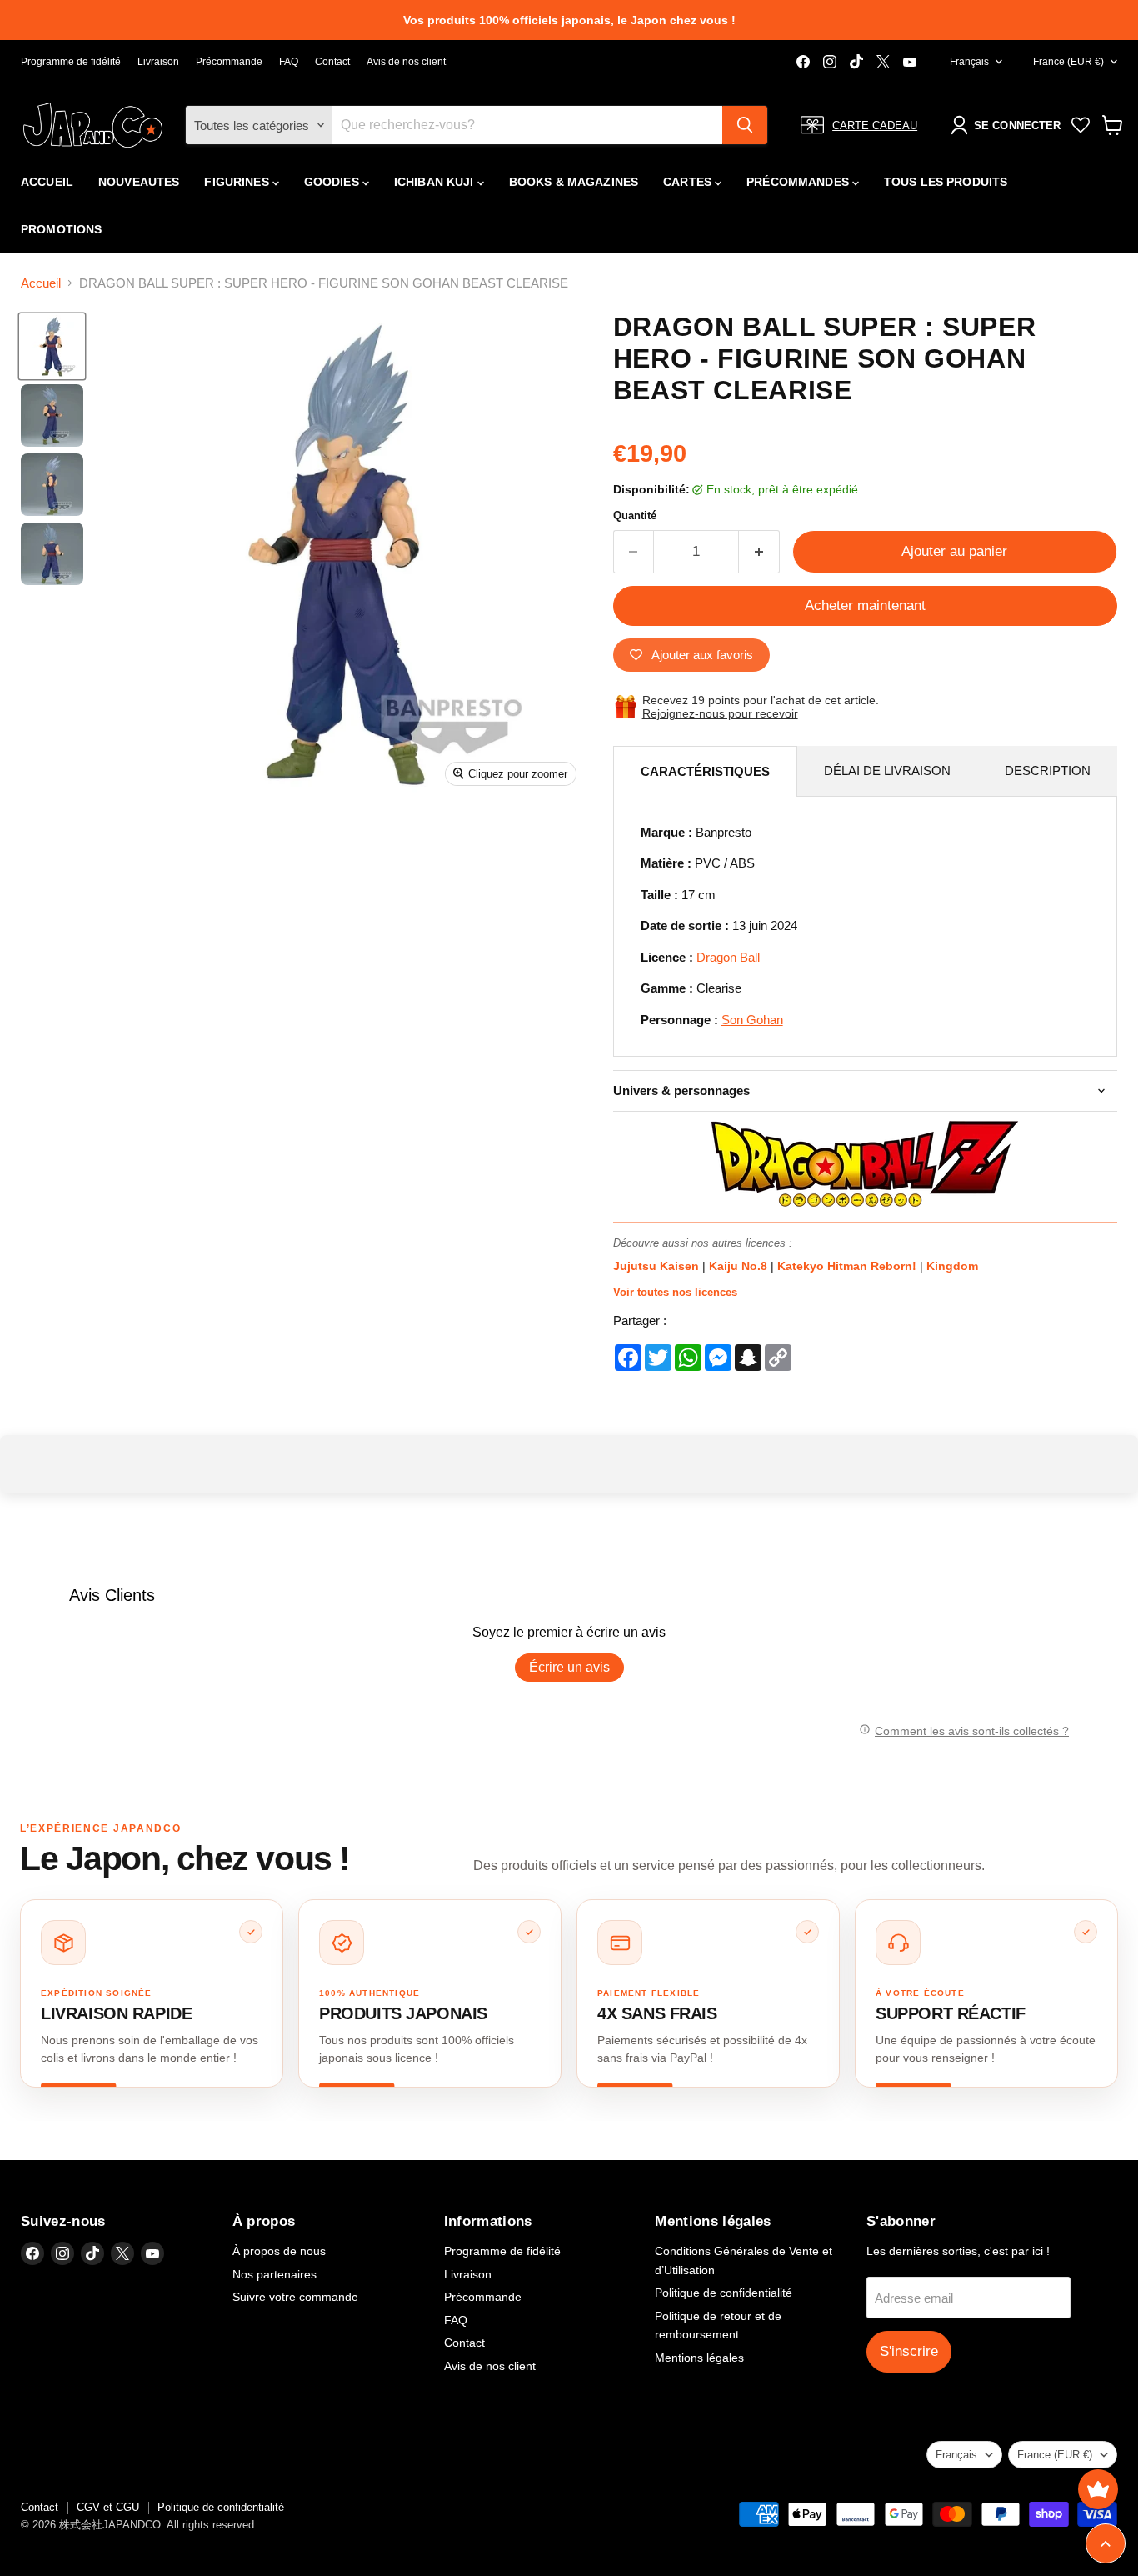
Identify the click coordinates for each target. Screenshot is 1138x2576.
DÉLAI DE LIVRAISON (887, 770)
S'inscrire (909, 2351)
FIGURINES (238, 182)
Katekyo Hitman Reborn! (849, 1266)
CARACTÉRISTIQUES (705, 771)
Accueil (41, 283)
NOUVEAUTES (139, 182)
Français (969, 62)
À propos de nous (279, 2251)
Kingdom (952, 1266)
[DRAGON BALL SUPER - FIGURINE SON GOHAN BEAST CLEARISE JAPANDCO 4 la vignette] (52, 554)
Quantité (635, 515)
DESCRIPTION (1048, 770)
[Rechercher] (745, 125)
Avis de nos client (406, 62)
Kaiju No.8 (740, 1266)
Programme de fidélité (71, 62)
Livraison (158, 62)
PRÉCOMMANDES (799, 182)
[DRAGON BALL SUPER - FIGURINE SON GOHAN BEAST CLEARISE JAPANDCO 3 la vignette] (52, 485)
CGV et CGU (108, 2507)
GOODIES (333, 182)
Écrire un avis (569, 1667)
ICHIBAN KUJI (436, 182)
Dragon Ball (728, 957)
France (1068, 62)
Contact (332, 62)
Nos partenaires (275, 2274)
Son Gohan (752, 1020)
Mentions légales (699, 2358)
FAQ (289, 62)
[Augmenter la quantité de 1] (759, 551)
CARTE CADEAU (875, 125)
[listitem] (152, 1993)
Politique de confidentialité (724, 2293)
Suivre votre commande (295, 2297)
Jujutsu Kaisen (658, 1266)
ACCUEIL (47, 182)
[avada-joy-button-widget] (1098, 2489)
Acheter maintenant (865, 605)
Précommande (229, 62)
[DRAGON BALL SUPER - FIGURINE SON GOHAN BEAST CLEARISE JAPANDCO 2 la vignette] (52, 415)
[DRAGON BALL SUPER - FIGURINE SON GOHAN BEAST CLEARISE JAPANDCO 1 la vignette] (52, 346)
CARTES (689, 182)
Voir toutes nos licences (675, 1292)
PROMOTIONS (61, 229)
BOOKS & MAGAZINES (574, 182)
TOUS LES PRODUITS (946, 182)
